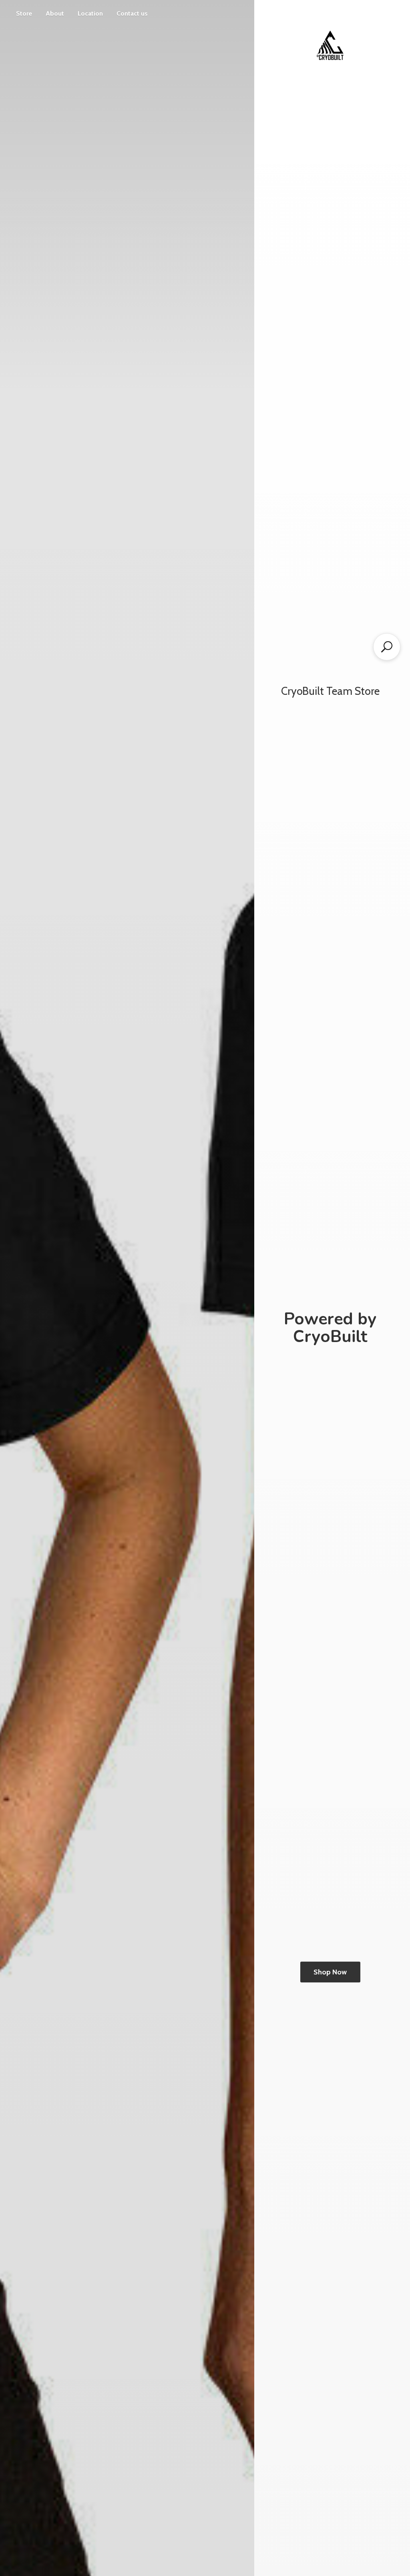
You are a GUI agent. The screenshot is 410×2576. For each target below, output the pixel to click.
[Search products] (387, 647)
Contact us (132, 13)
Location (90, 13)
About (55, 13)
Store (24, 13)
